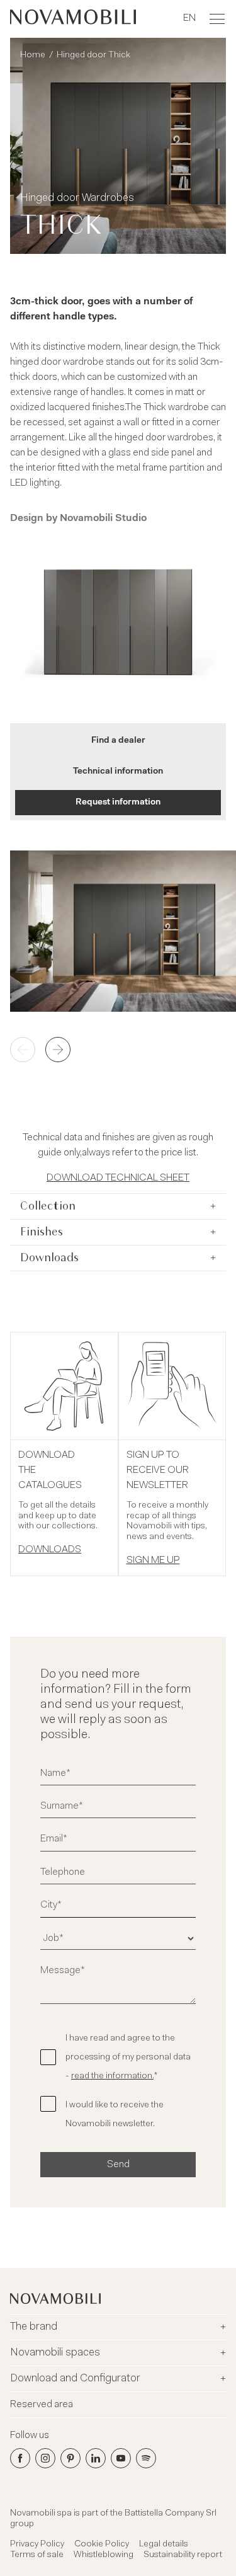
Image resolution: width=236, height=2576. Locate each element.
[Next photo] (58, 1050)
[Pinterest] (70, 2458)
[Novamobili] (73, 19)
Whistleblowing (104, 2555)
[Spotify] (146, 2458)
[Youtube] (121, 2458)
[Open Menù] (217, 19)
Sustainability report (183, 2555)
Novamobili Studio (103, 518)
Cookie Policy (102, 2545)
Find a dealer (118, 741)
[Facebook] (20, 2458)
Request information (118, 803)
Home (33, 55)
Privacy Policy (37, 2545)
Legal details (164, 2545)
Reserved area (42, 2405)
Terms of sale (37, 2555)
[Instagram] (45, 2458)
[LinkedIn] (96, 2458)
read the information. (112, 2076)
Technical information (118, 772)
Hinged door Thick (93, 55)
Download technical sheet (118, 1178)
